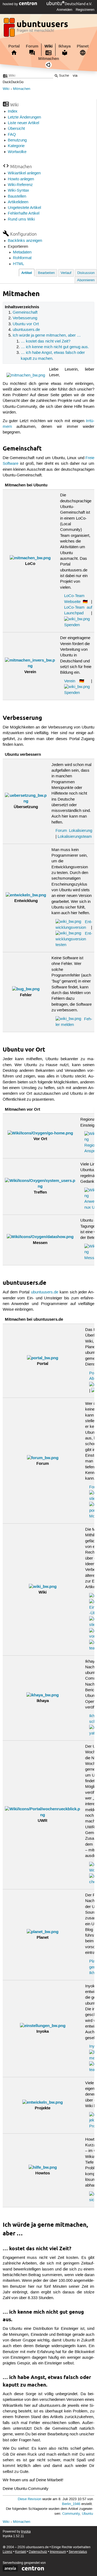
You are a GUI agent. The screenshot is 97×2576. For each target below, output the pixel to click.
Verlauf (66, 273)
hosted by (11, 4)
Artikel (27, 273)
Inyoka (26, 2532)
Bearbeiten (46, 273)
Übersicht (16, 129)
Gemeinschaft (25, 313)
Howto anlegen (21, 179)
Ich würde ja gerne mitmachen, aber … (47, 335)
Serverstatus (78, 2552)
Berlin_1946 (71, 2504)
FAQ (12, 135)
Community (71, 2514)
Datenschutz (38, 2552)
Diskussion (86, 273)
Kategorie (16, 146)
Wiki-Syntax (18, 191)
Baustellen (17, 196)
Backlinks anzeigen (25, 241)
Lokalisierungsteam (75, 837)
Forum (32, 46)
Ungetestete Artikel (24, 208)
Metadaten (22, 252)
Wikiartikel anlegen (24, 173)
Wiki (48, 46)
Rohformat (22, 258)
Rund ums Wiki (21, 219)
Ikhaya (65, 46)
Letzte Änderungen (24, 117)
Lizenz (8, 2552)
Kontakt (21, 2552)
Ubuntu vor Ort (26, 324)
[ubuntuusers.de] (36, 29)
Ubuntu (87, 2514)
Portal (14, 46)
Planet (83, 46)
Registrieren (85, 10)
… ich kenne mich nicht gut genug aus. (55, 347)
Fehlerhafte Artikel (24, 213)
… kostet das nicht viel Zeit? (46, 341)
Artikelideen (18, 202)
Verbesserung (25, 318)
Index (13, 111)
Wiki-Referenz (20, 185)
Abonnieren (86, 280)
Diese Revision (30, 2499)
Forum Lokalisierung (74, 831)
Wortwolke (17, 152)
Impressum (58, 2552)
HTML (18, 264)
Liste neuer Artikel (23, 123)
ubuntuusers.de (26, 330)
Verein (70, 681)
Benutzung (17, 140)
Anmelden (64, 10)
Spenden (72, 625)
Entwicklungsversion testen (74, 939)
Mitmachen (49, 59)
